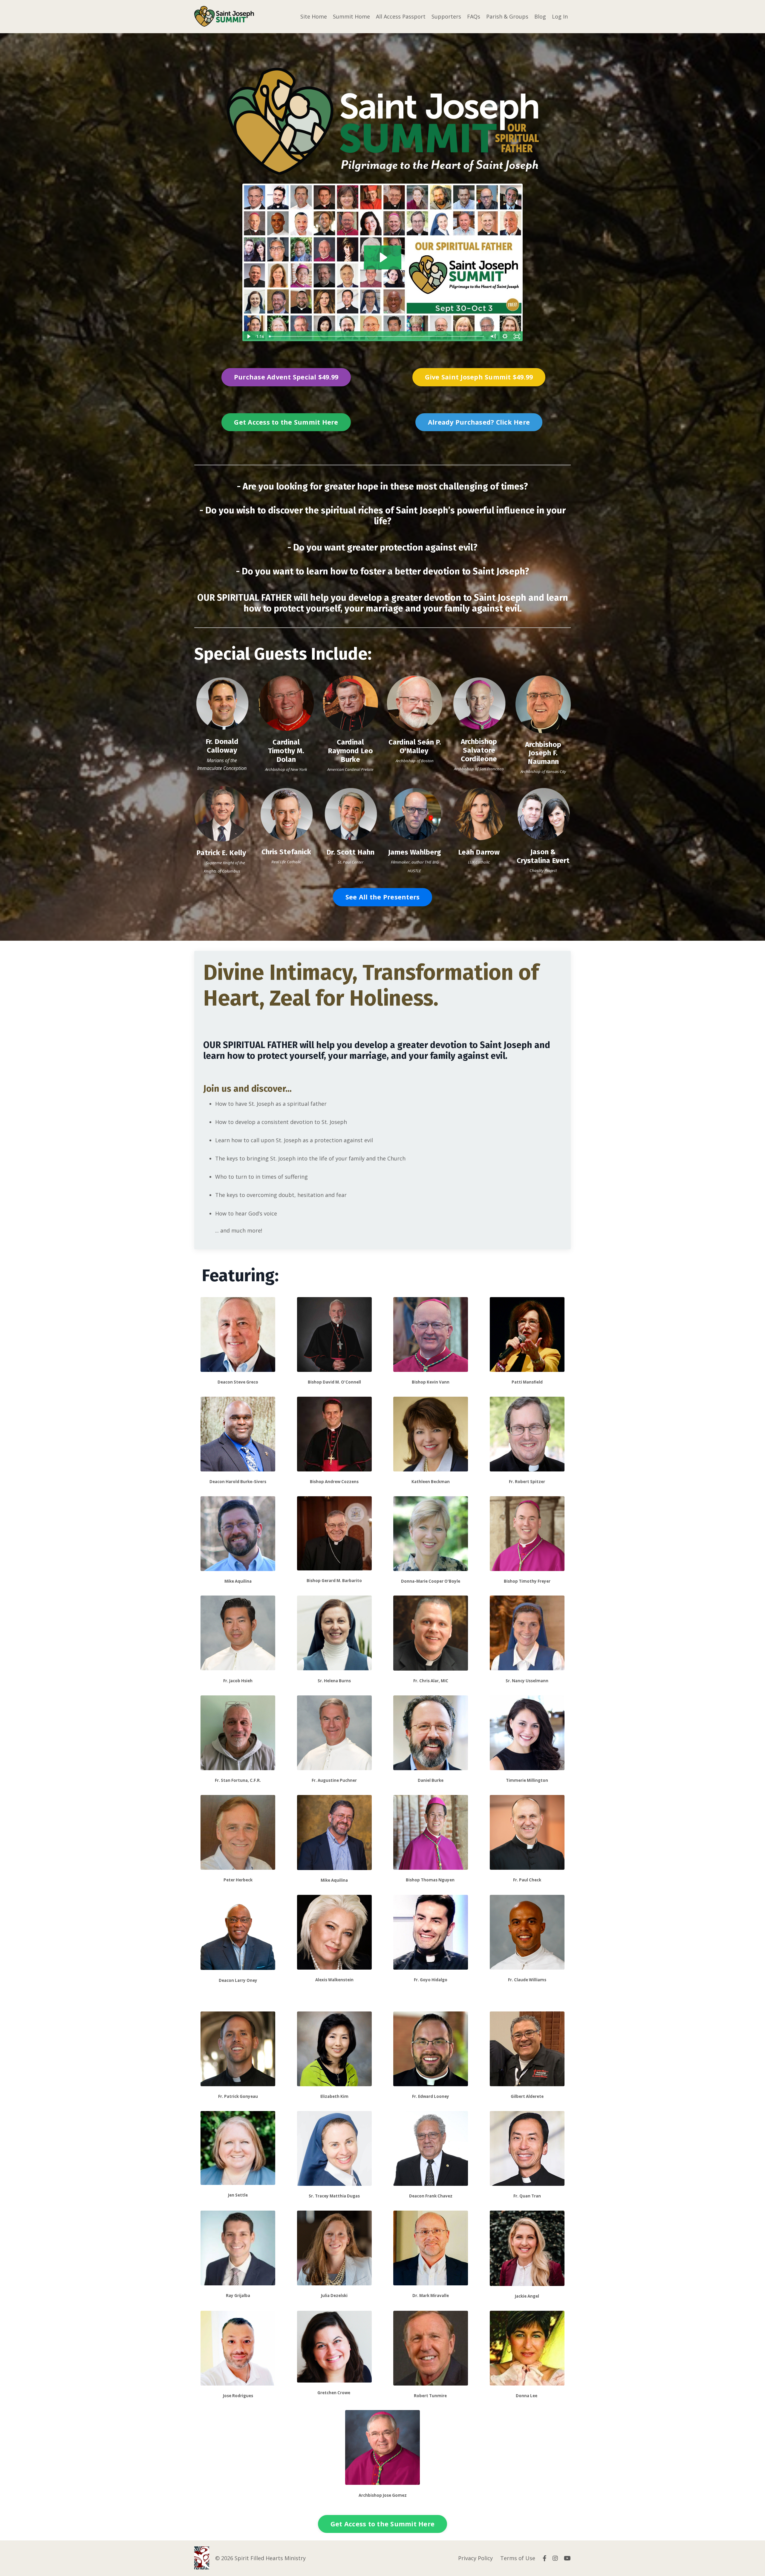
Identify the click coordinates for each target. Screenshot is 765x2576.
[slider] (377, 336)
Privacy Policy (475, 2558)
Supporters (446, 16)
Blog (540, 16)
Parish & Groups (507, 16)
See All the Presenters (383, 897)
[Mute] (493, 336)
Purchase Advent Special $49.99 (286, 377)
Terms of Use (518, 2558)
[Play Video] (248, 336)
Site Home (314, 16)
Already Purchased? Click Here (479, 422)
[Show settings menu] (505, 336)
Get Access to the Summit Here (286, 422)
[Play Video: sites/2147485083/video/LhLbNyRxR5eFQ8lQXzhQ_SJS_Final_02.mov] (383, 257)
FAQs (474, 16)
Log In (560, 16)
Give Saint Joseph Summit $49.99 (479, 377)
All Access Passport (401, 16)
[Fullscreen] (517, 336)
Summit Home (351, 16)
